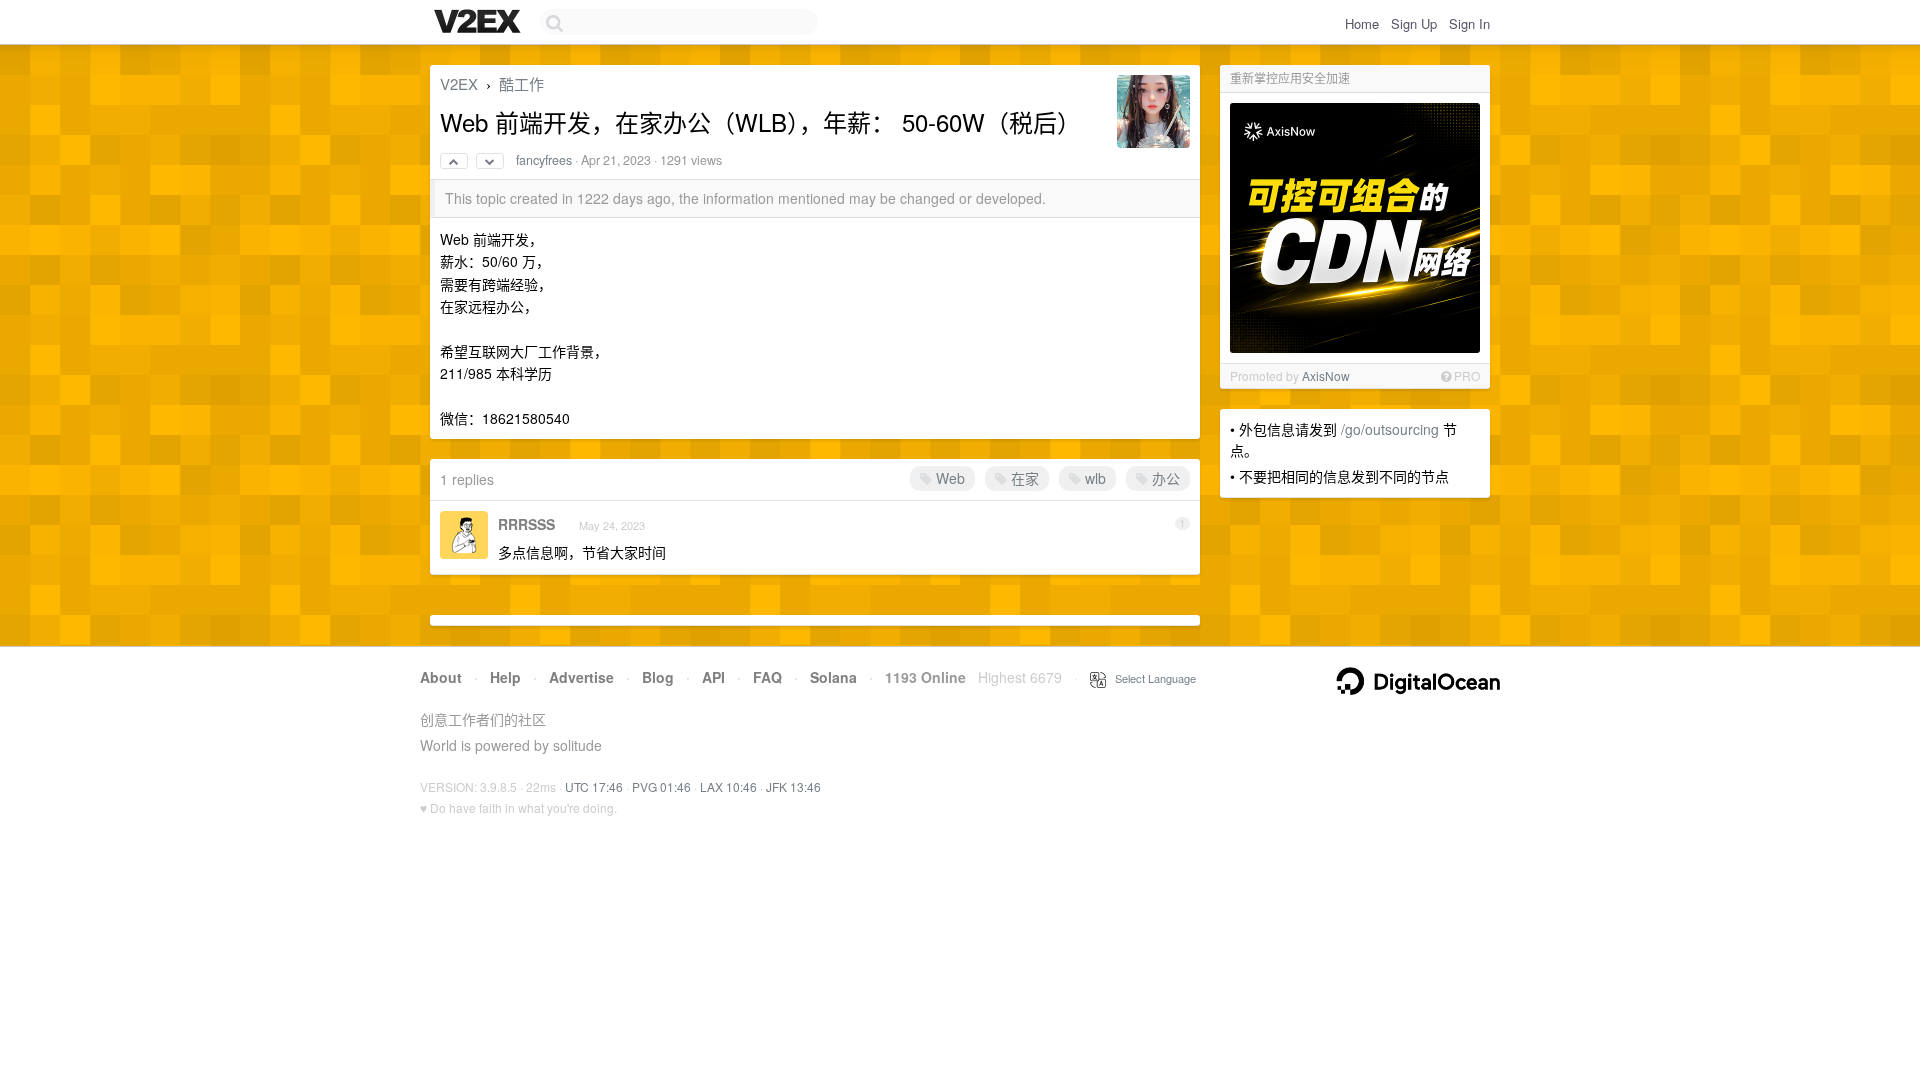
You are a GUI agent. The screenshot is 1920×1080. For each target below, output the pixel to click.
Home (1362, 23)
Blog (658, 677)
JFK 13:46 (793, 786)
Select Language (1151, 678)
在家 (1023, 478)
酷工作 (521, 83)
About (441, 677)
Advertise (581, 677)
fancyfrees (544, 160)
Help (505, 677)
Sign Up (1414, 23)
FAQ (767, 677)
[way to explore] (480, 23)
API (713, 677)
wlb (1093, 478)
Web (948, 478)
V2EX (459, 83)
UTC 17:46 (594, 786)
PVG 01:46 (661, 786)
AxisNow (1326, 375)
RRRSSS (526, 524)
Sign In (1469, 23)
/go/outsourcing (1390, 429)
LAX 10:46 (728, 786)
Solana (833, 677)
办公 (1164, 478)
